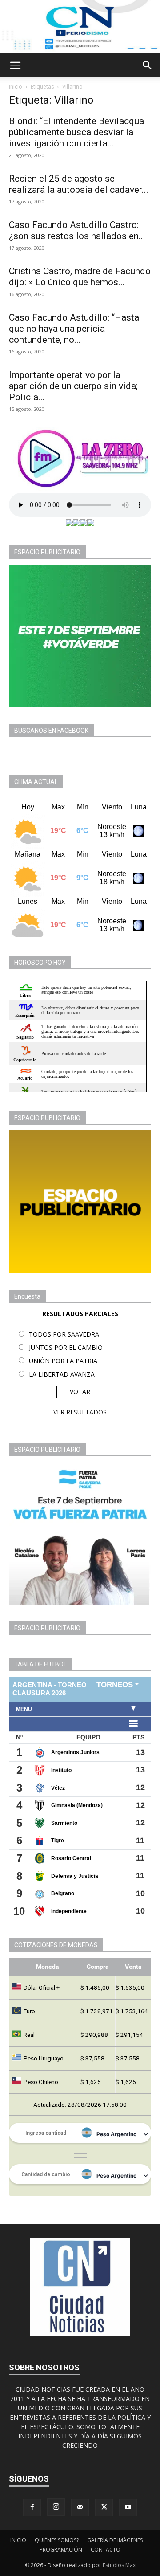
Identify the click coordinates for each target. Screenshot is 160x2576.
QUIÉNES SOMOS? (57, 2540)
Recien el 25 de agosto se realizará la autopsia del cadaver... (79, 184)
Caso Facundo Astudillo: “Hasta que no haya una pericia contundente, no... (74, 329)
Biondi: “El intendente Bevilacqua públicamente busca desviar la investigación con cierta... (76, 132)
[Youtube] (128, 2507)
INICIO (18, 2540)
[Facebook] (32, 2507)
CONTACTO (106, 2550)
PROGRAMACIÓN (61, 2550)
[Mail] (80, 2507)
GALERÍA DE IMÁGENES (115, 2540)
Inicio (16, 87)
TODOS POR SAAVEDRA (64, 1334)
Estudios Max (119, 2565)
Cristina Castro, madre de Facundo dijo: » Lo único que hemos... (80, 277)
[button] (15, 65)
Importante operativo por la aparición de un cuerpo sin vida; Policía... (73, 386)
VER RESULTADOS (80, 1412)
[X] (104, 2507)
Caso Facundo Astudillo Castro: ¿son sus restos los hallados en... (77, 230)
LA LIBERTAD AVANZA (62, 1374)
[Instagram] (56, 2507)
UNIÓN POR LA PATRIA (63, 1361)
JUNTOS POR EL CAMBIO (66, 1347)
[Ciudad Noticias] (80, 27)
